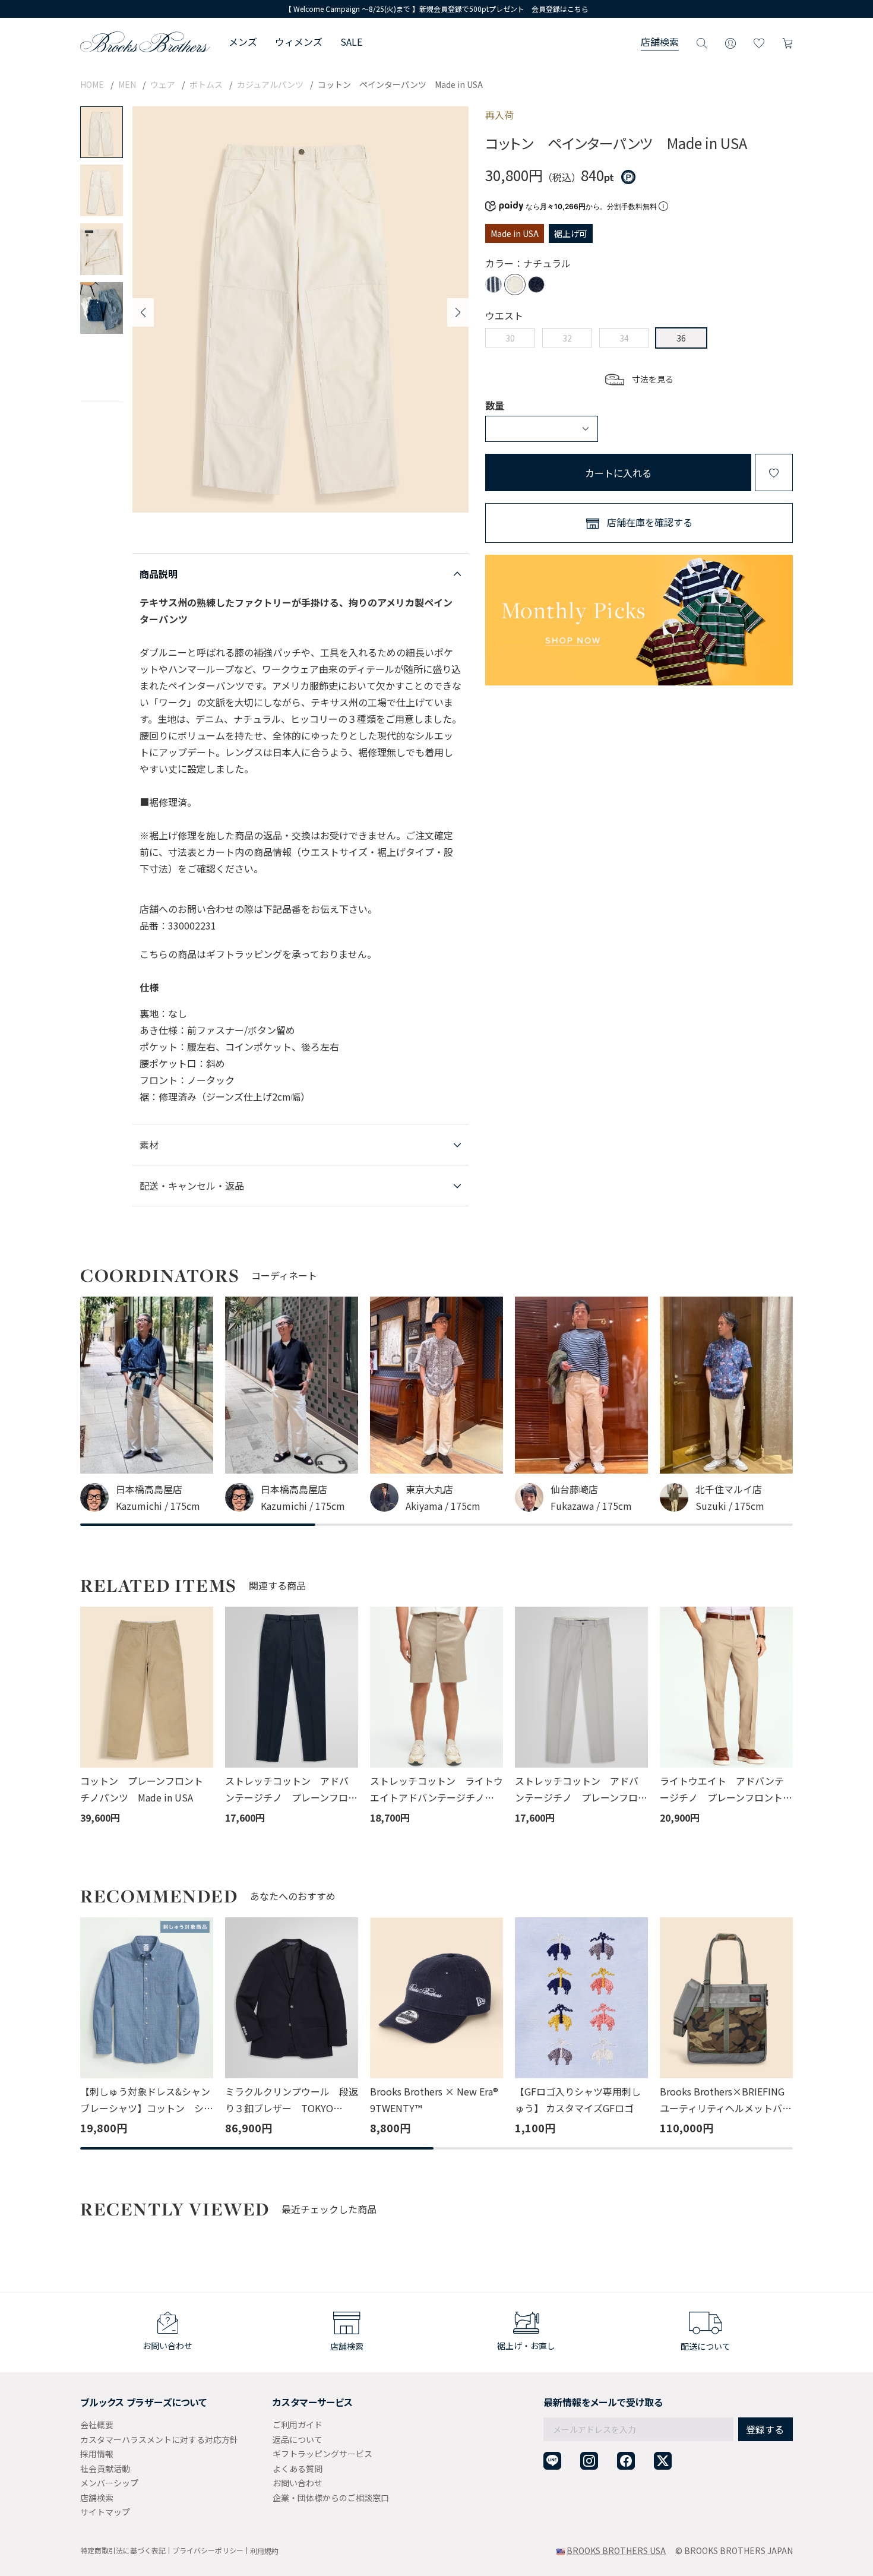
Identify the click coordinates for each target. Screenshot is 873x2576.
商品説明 (159, 574)
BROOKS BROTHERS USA (616, 2550)
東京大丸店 (429, 1489)
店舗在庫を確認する (650, 522)
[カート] (787, 42)
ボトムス (206, 84)
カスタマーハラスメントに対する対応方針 (159, 2439)
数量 (495, 405)
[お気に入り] (759, 42)
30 (510, 338)
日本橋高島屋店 (149, 1489)
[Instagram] (589, 2461)
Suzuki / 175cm (730, 1506)
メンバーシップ (109, 2483)
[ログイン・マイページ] (730, 42)
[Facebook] (626, 2461)
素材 (149, 1145)
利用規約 (264, 2551)
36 (681, 338)
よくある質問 (298, 2468)
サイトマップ (105, 2512)
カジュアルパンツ (270, 84)
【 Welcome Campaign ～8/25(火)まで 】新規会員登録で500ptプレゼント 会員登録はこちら (436, 9)
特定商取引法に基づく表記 (123, 2550)
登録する (765, 2429)
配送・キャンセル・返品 (192, 1186)
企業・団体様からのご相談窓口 (331, 2498)
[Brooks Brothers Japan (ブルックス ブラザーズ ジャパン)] (145, 42)
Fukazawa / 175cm (591, 1506)
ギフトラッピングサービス (322, 2454)
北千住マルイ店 (729, 1489)
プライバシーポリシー (208, 2550)
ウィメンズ (299, 42)
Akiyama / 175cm (443, 1506)
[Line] (552, 2461)
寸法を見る (653, 379)
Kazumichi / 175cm (158, 1506)
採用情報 (97, 2454)
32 (567, 338)
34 (624, 338)
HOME (92, 84)
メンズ (243, 42)
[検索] (702, 42)
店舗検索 (660, 42)
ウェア (163, 84)
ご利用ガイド (298, 2425)
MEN (127, 84)
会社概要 (97, 2425)
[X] (663, 2461)
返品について (298, 2439)
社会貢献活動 (105, 2468)
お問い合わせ (298, 2483)
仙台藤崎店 (574, 1489)
